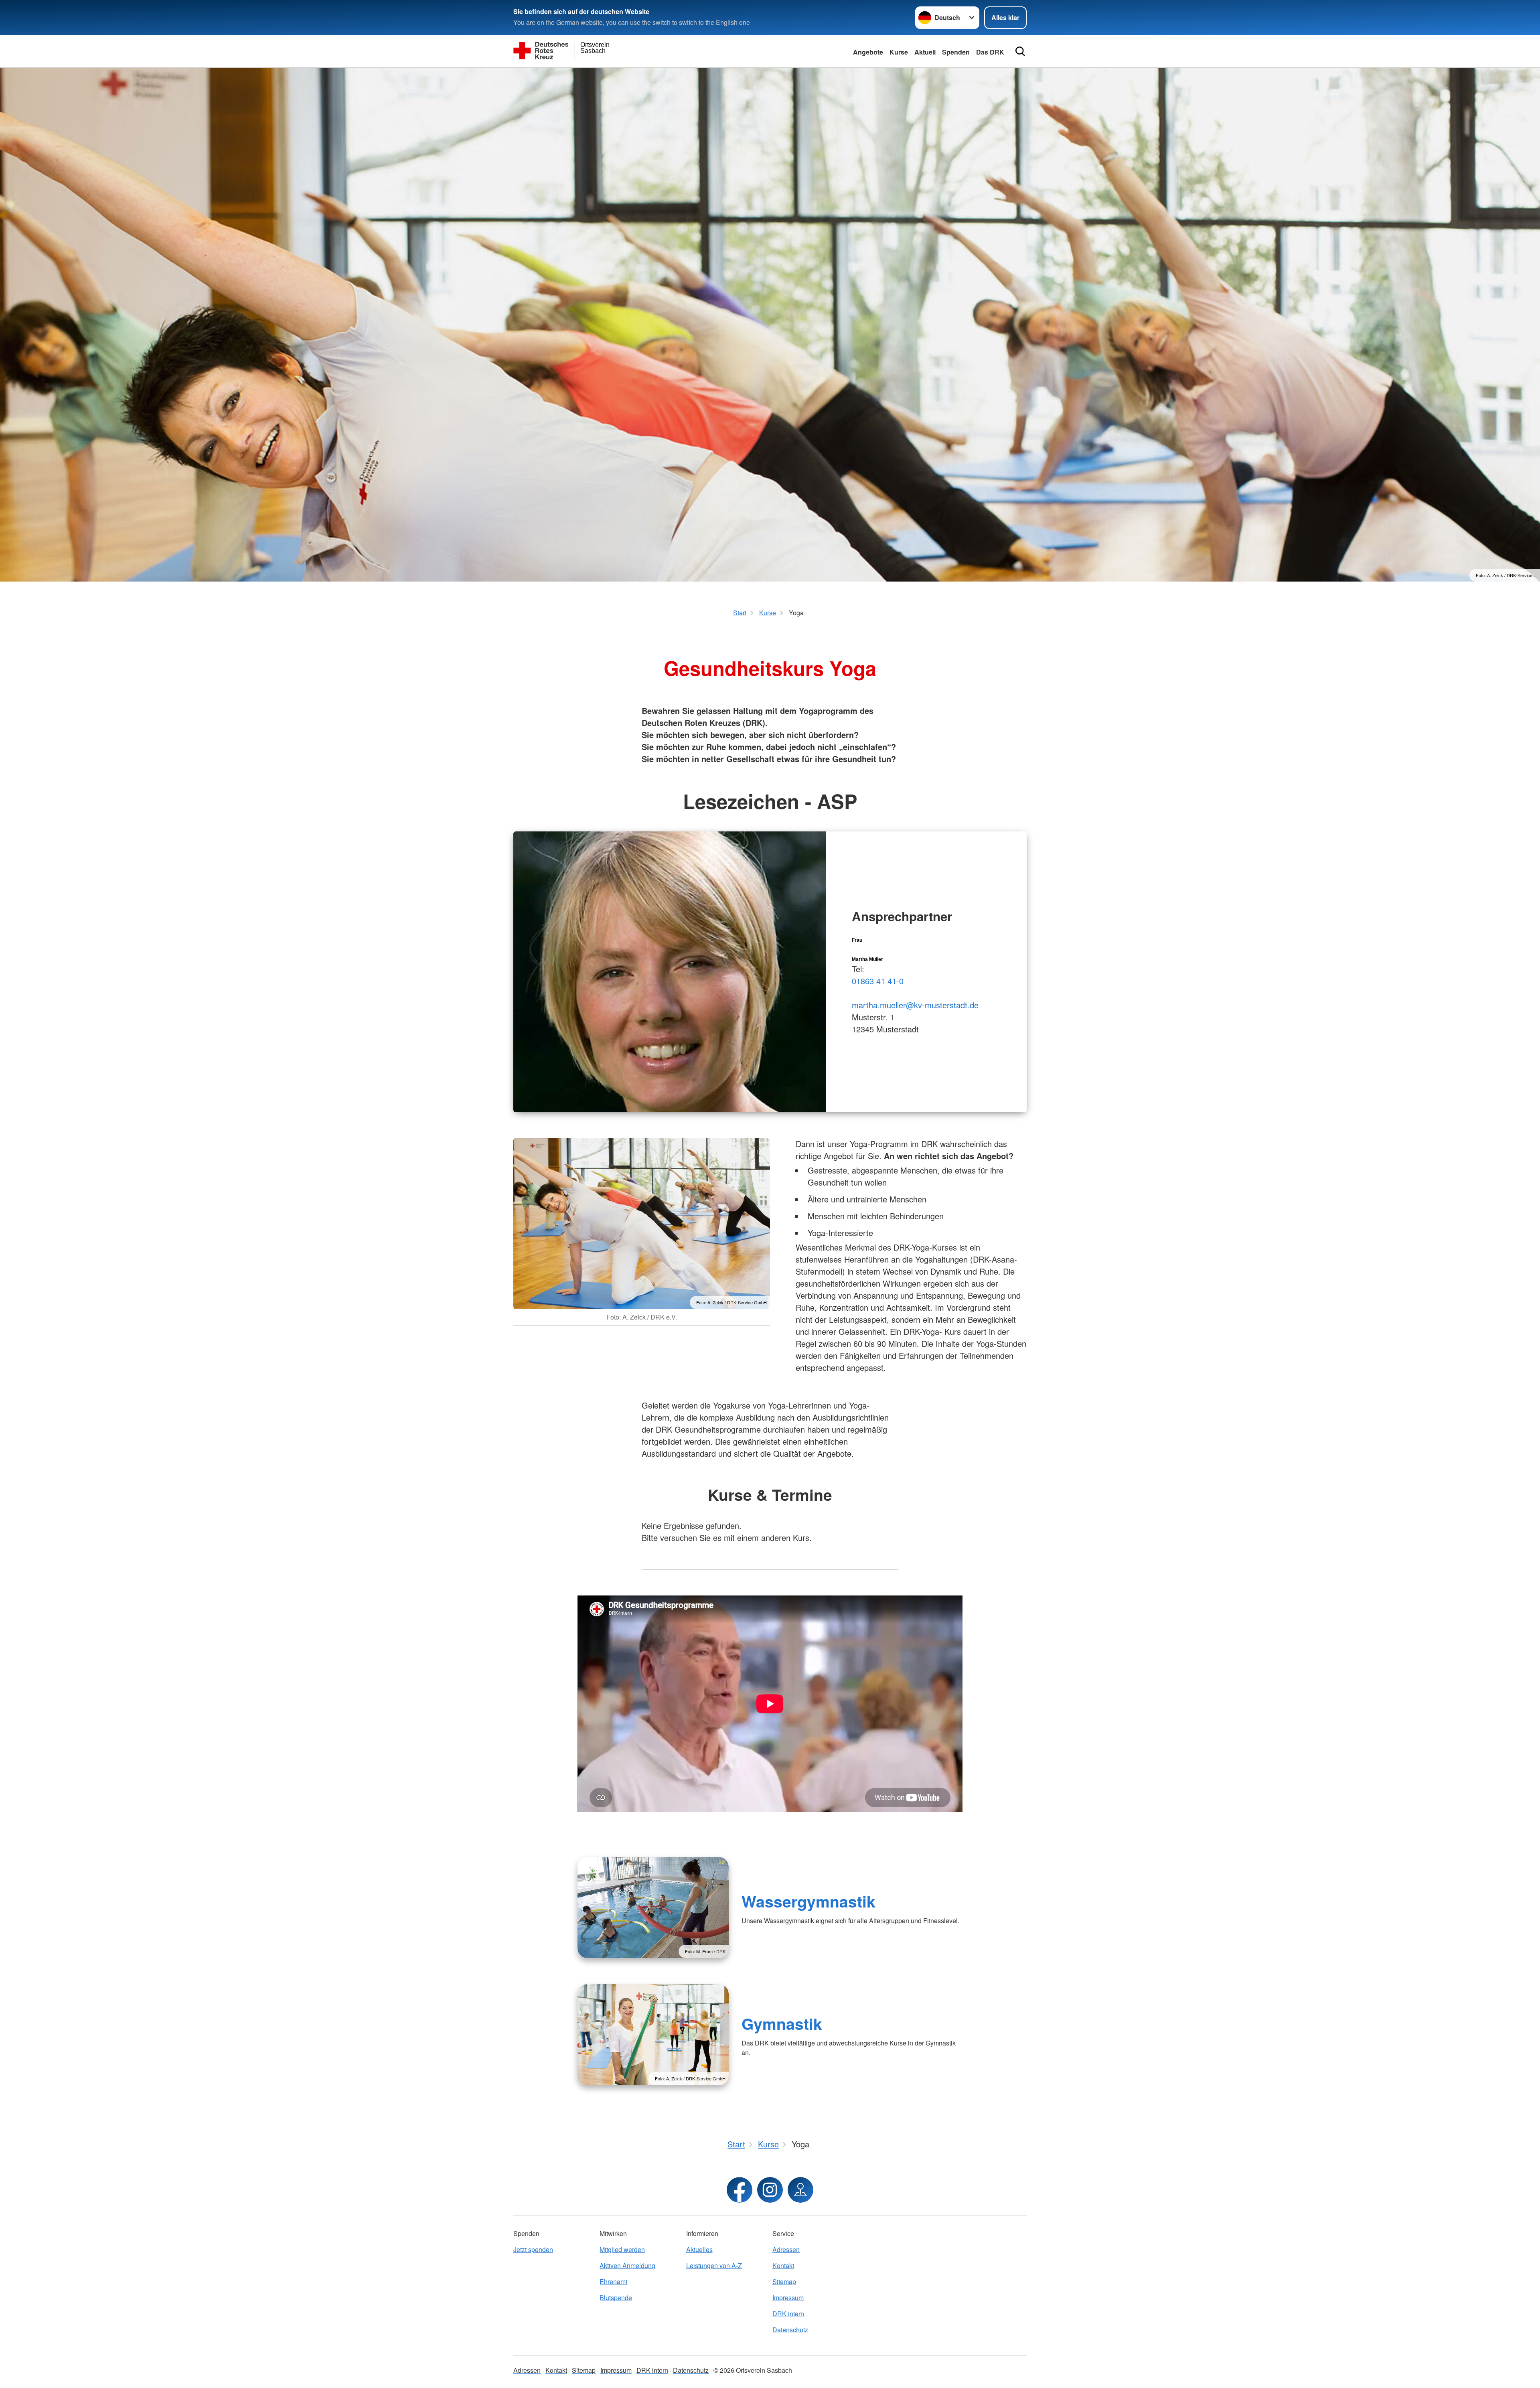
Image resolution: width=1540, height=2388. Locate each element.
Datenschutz (790, 2330)
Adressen (786, 2249)
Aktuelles (699, 2249)
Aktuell (925, 52)
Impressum (788, 2298)
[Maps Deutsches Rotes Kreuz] (800, 2190)
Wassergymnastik (808, 1901)
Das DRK (990, 52)
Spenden (956, 52)
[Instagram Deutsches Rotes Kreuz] (770, 2190)
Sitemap (784, 2282)
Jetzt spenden (533, 2249)
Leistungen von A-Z (714, 2265)
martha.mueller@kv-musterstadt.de (915, 1005)
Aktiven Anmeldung (627, 2265)
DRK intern (788, 2314)
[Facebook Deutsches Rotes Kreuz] (740, 2190)
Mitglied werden (622, 2249)
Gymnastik (782, 2023)
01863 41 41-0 (878, 981)
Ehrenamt (613, 2282)
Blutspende (616, 2298)
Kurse (899, 52)
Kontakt (783, 2265)
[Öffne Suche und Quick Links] (1020, 51)
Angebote (868, 52)
